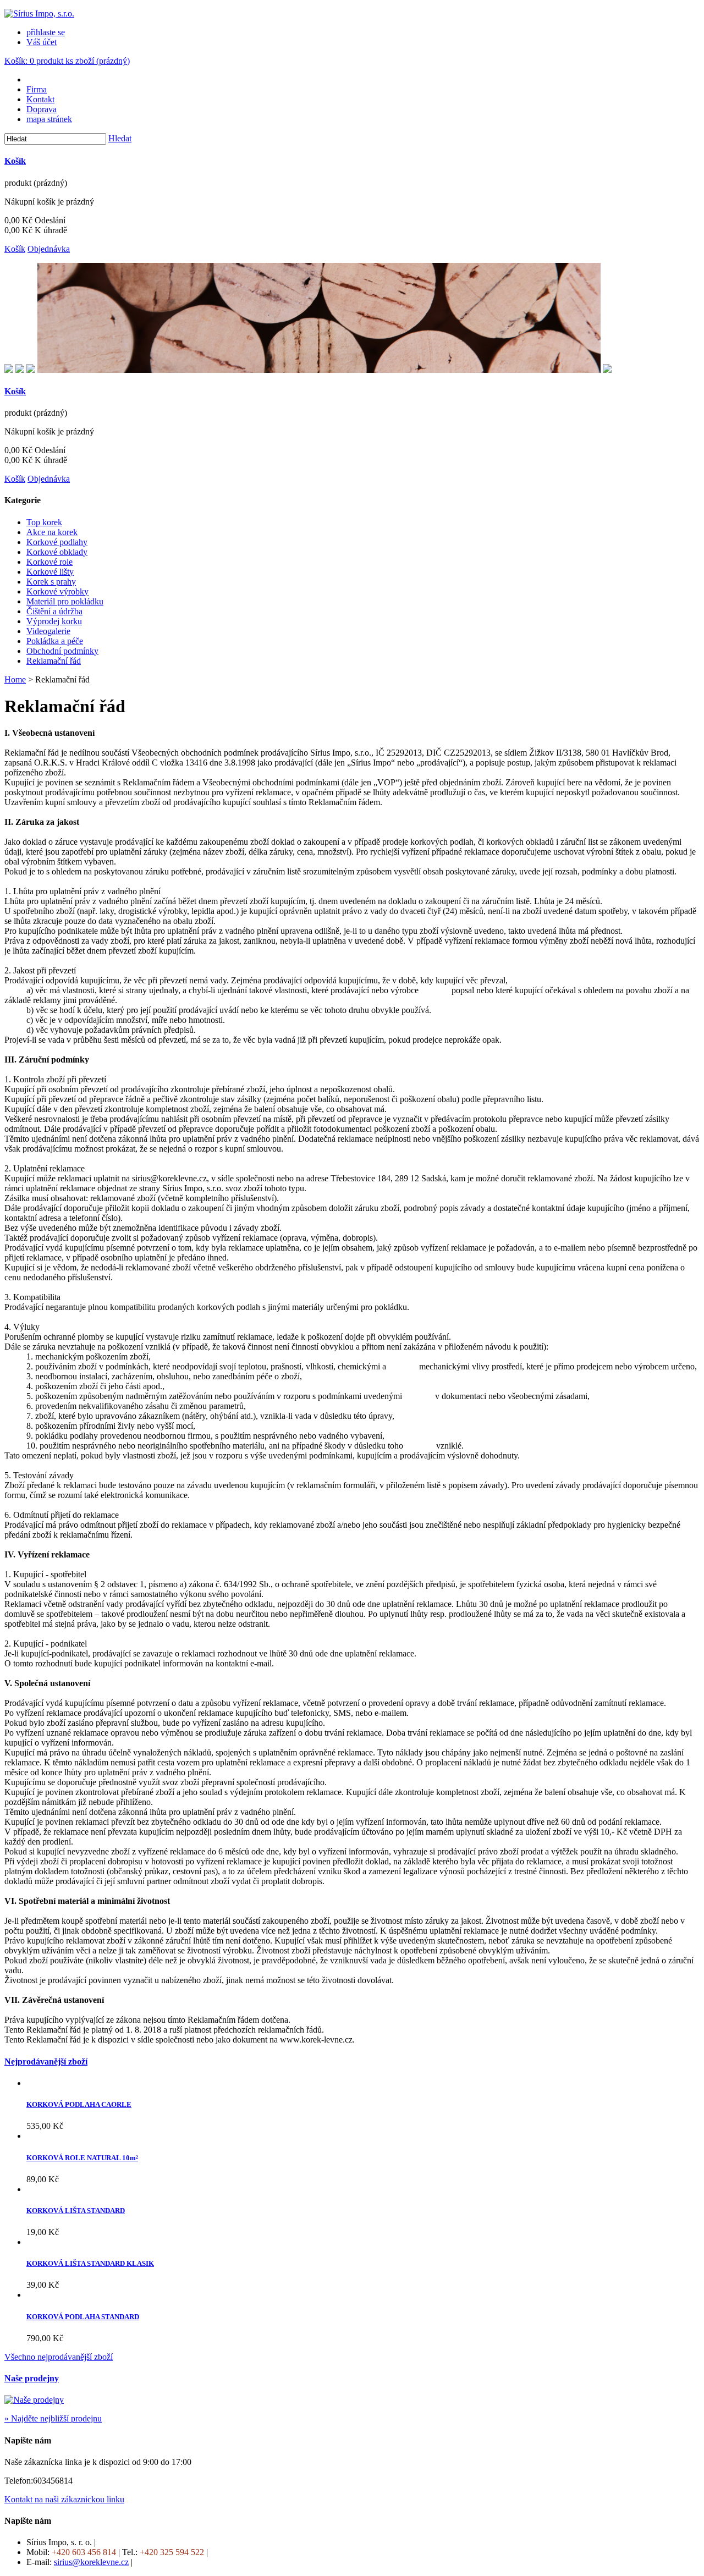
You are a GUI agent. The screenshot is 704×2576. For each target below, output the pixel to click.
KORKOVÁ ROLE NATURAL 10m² (82, 2158)
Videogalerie (48, 631)
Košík (15, 161)
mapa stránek (49, 119)
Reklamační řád (54, 661)
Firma (37, 89)
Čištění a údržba (54, 611)
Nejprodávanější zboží (46, 2062)
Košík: (67, 61)
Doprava (42, 109)
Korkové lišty (50, 572)
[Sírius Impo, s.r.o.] (39, 13)
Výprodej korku (54, 621)
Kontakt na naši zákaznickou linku (64, 2499)
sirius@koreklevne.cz (91, 2562)
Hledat (120, 138)
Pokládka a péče (55, 641)
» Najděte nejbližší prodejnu (53, 2418)
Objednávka (49, 249)
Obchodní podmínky (62, 651)
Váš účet (42, 42)
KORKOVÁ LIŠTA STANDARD (76, 2211)
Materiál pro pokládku (65, 601)
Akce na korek (52, 532)
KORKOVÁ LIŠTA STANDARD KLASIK (90, 2263)
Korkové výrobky (57, 591)
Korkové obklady (57, 552)
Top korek (44, 522)
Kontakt (40, 99)
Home (15, 679)
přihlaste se (46, 32)
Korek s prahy (51, 582)
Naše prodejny (32, 2378)
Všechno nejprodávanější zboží (59, 2357)
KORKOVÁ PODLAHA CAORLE (79, 2104)
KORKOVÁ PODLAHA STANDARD (83, 2317)
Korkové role (50, 562)
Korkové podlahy (57, 542)
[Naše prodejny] (34, 2400)
